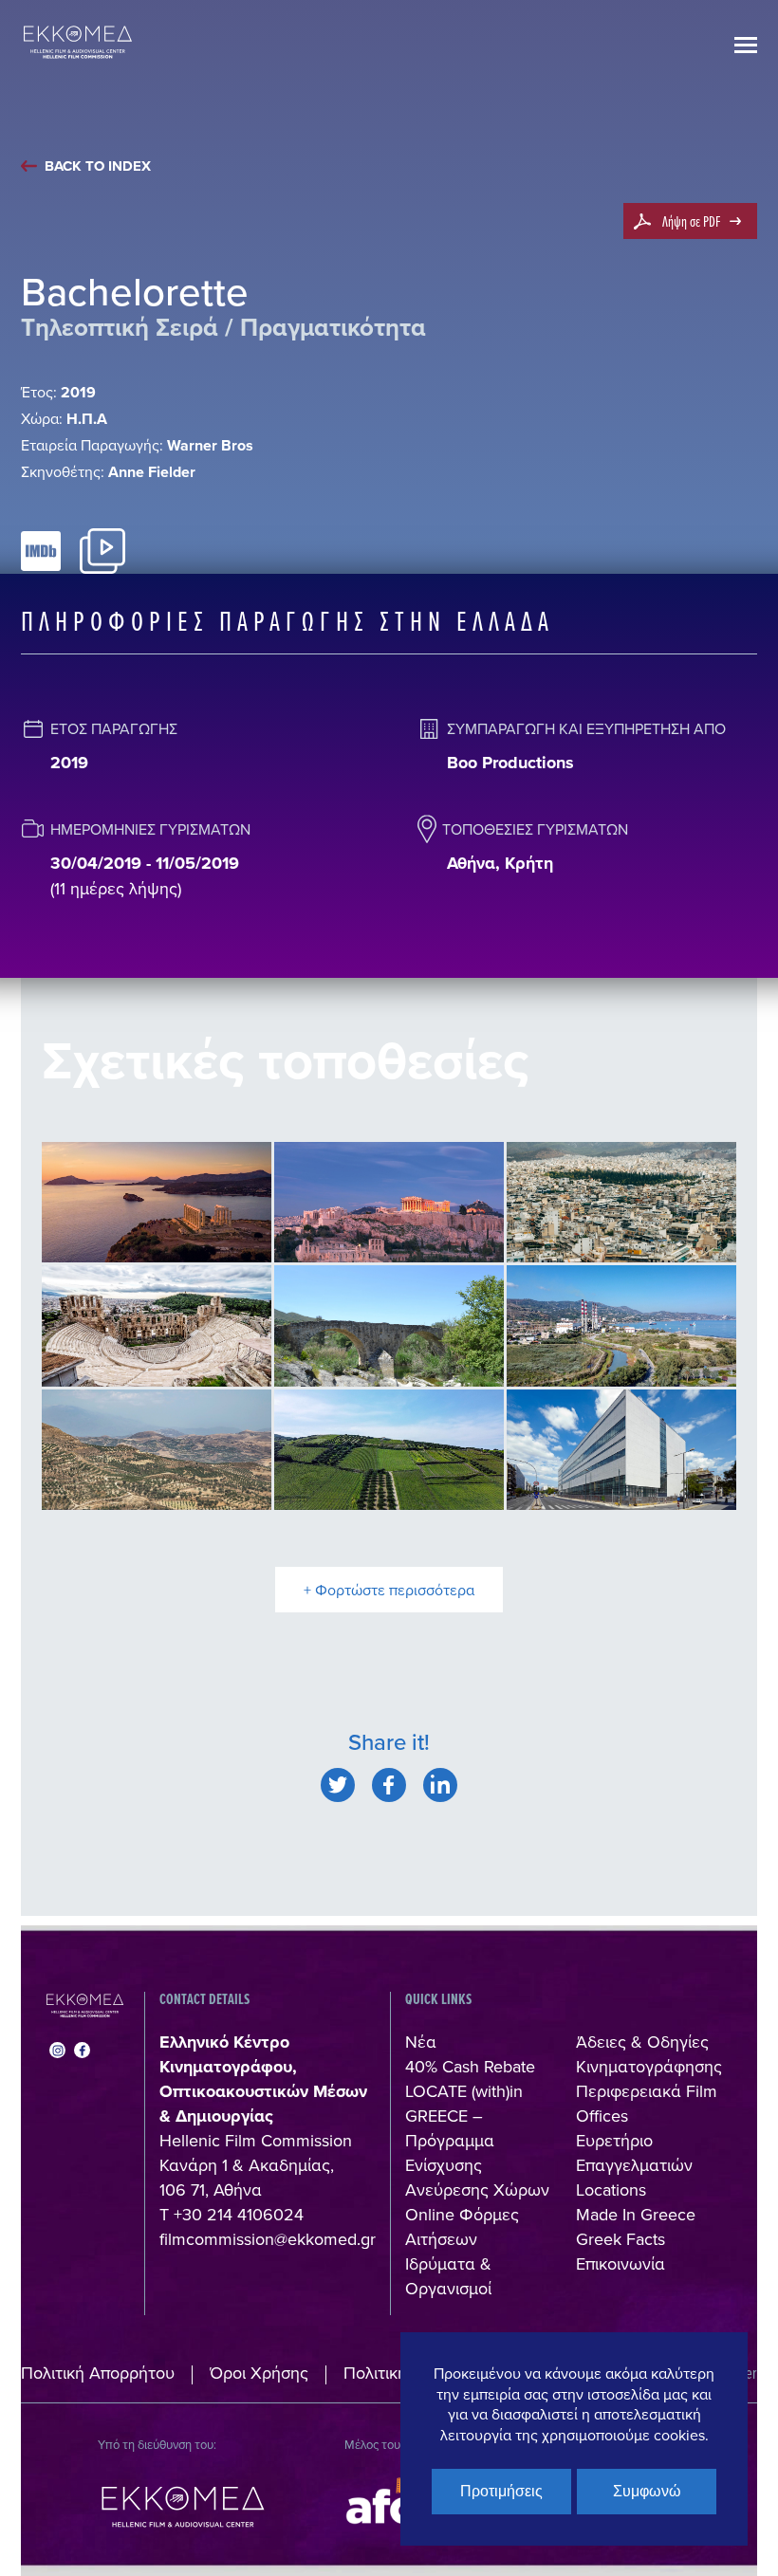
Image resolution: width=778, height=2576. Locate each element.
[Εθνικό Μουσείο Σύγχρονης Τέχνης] (621, 1450)
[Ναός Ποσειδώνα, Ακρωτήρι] (157, 1203)
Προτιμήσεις (501, 2491)
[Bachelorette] (338, 1785)
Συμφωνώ (647, 2491)
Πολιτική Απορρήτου (98, 2373)
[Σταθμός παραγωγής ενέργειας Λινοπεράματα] (621, 1326)
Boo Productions (510, 763)
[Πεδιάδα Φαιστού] (157, 1450)
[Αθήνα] (621, 1203)
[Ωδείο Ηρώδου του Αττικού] (157, 1326)
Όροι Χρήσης (259, 2373)
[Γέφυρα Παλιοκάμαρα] (389, 1326)
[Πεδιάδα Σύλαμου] (389, 1450)
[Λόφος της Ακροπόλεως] (389, 1203)
